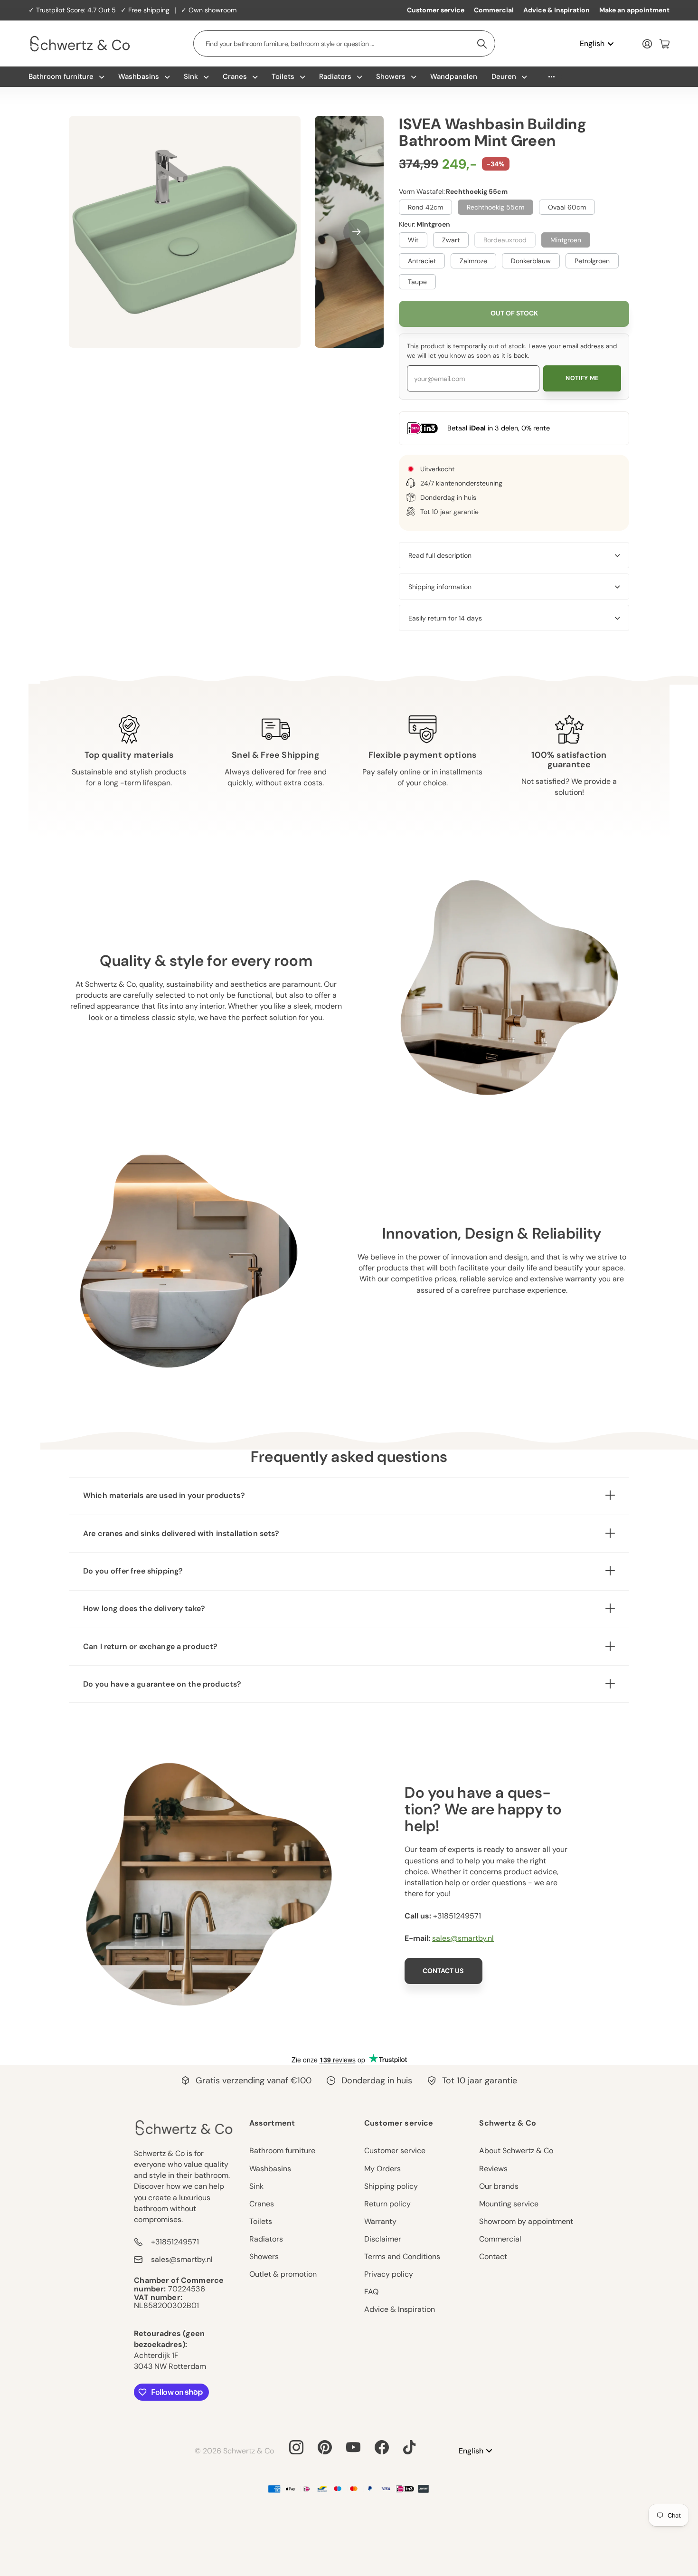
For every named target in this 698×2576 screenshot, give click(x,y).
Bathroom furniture (61, 76)
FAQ (371, 2292)
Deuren (504, 76)
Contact (493, 2256)
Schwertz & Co (508, 2123)
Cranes (235, 76)
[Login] (647, 44)
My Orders (382, 2169)
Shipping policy (391, 2186)
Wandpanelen (454, 76)
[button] (356, 232)
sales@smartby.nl (463, 1938)
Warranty (380, 2221)
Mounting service (509, 2204)
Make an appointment (634, 10)
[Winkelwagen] (665, 44)
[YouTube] (353, 2447)
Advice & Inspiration (557, 10)
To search (482, 43)
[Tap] (409, 2447)
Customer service (436, 10)
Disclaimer (383, 2239)
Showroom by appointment (526, 2221)
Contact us (444, 1971)
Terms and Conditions (402, 2256)
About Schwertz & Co (516, 2151)
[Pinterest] (325, 2447)
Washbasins (139, 76)
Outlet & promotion (283, 2274)
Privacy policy (389, 2274)
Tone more (552, 77)
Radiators (335, 76)
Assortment (272, 2123)
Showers (391, 76)
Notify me (582, 378)
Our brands (499, 2186)
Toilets (283, 76)
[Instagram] (296, 2447)
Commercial (494, 10)
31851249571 (459, 1916)
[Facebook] (382, 2447)
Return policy (387, 2204)
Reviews (493, 2169)
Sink (191, 76)
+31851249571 (175, 2242)
